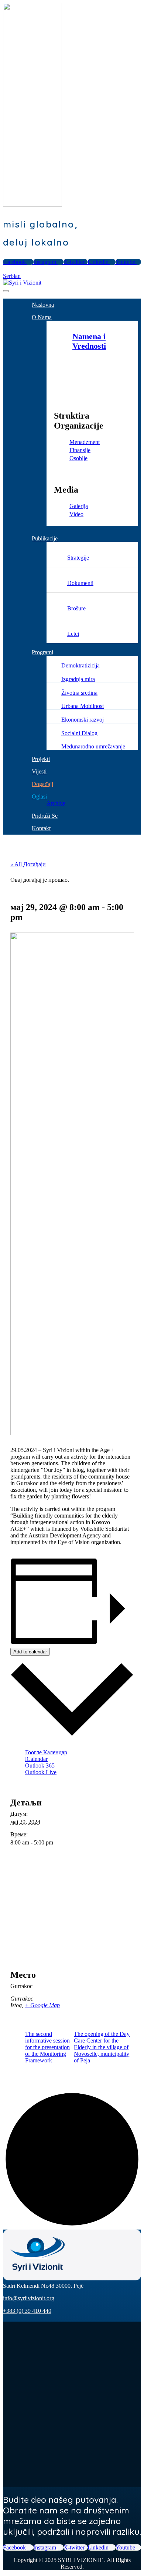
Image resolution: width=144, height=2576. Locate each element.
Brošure (76, 608)
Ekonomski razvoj (83, 720)
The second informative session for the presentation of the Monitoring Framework (47, 2047)
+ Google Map (42, 2005)
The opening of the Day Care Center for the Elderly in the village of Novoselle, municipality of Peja (102, 2047)
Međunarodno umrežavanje (93, 746)
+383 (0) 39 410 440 (27, 2311)
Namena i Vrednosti (89, 341)
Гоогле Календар (46, 1752)
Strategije (78, 558)
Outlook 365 (40, 1766)
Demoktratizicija (80, 665)
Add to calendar (30, 1652)
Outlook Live (41, 1772)
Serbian (12, 276)
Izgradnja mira (78, 679)
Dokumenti (80, 583)
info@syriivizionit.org (29, 2298)
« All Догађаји (28, 864)
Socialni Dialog (79, 733)
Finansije (80, 450)
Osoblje (78, 458)
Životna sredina (79, 693)
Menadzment (85, 442)
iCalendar (36, 1759)
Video (76, 514)
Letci (73, 634)
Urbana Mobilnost (83, 706)
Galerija (79, 506)
